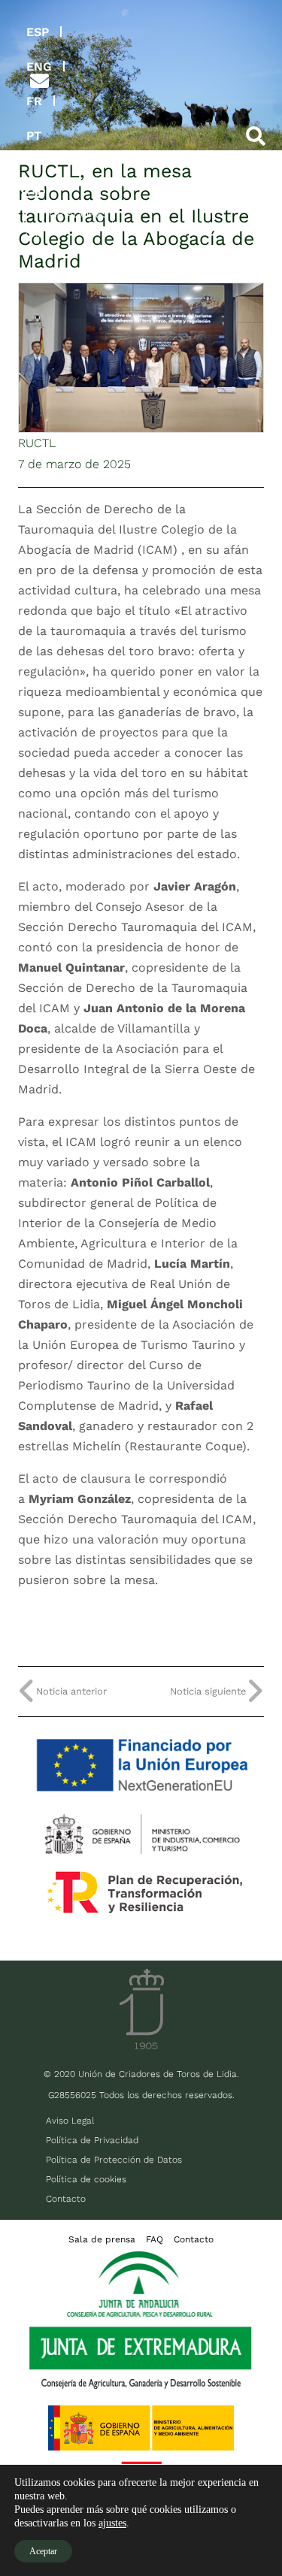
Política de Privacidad (92, 2140)
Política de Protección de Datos (114, 2160)
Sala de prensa (102, 2239)
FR (34, 101)
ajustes (112, 2523)
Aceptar (43, 2551)
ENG (39, 67)
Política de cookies (86, 2179)
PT (34, 136)
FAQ (155, 2239)
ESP (38, 32)
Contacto (66, 2199)
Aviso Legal (70, 2121)
